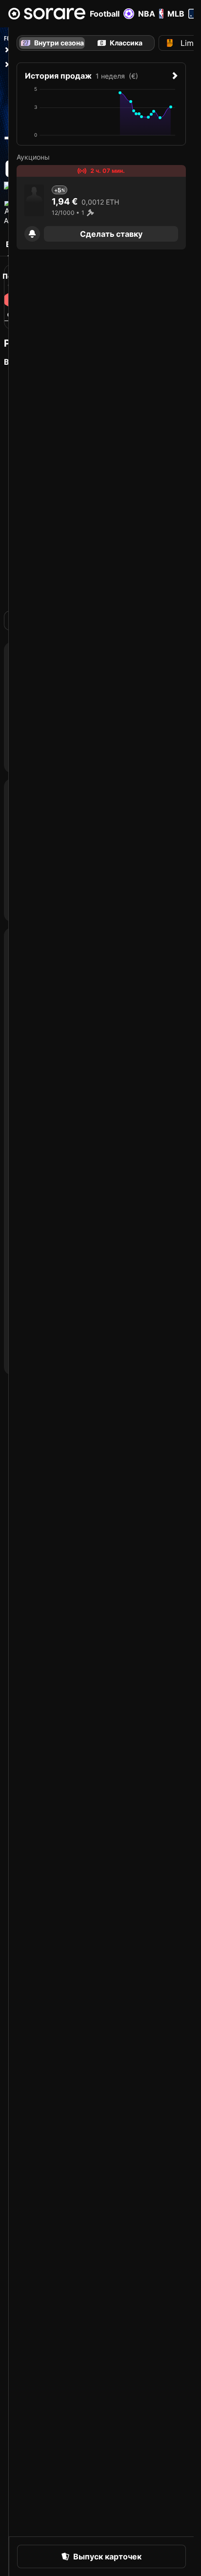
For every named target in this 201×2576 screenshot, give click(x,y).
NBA (147, 14)
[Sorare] (47, 14)
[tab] (120, 43)
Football (105, 14)
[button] (32, 234)
